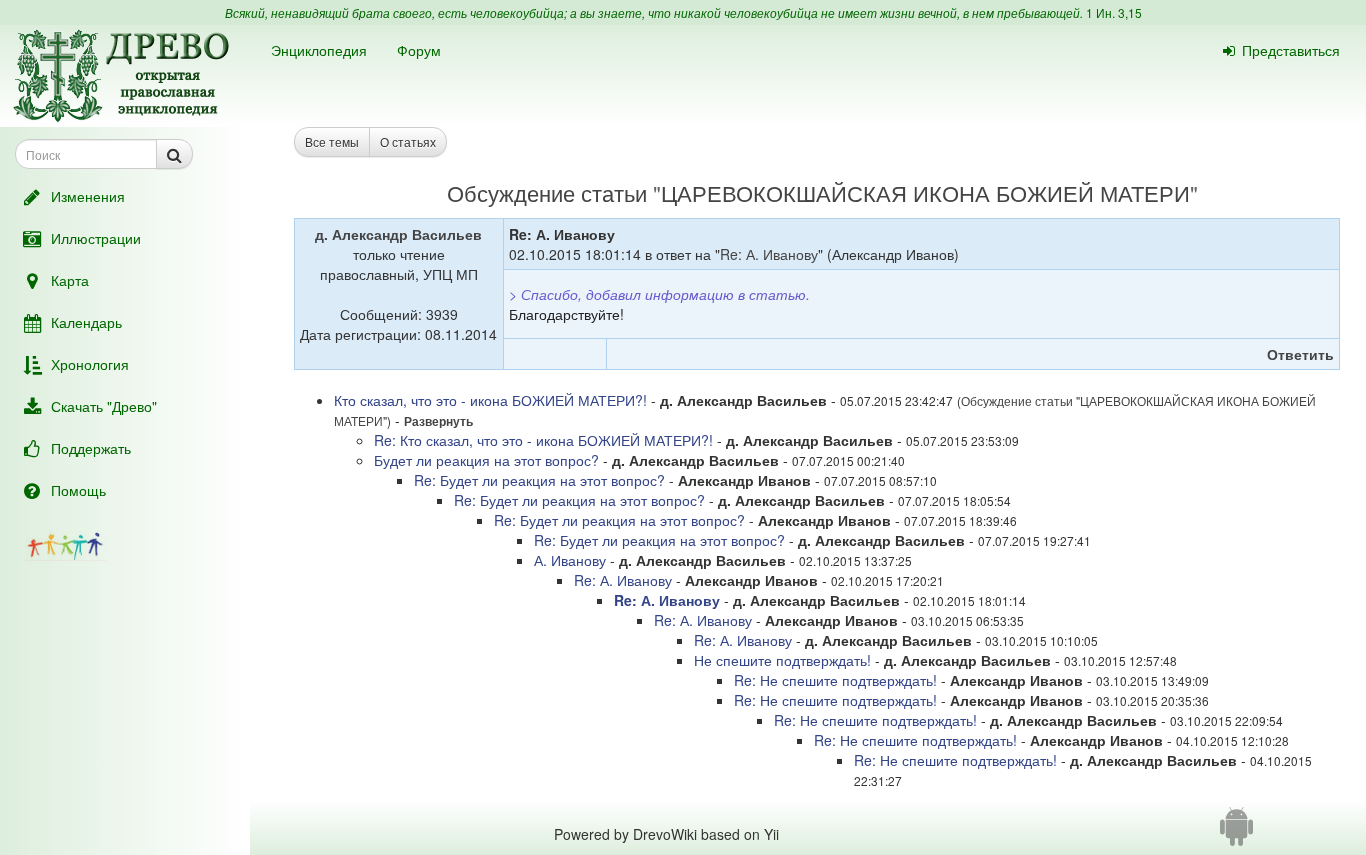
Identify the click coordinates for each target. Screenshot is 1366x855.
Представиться (1291, 50)
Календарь (86, 322)
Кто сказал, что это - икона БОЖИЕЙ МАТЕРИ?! (490, 400)
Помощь (78, 490)
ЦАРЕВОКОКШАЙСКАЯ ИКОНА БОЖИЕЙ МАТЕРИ (925, 192)
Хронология (90, 364)
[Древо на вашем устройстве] (1236, 834)
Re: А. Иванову (769, 254)
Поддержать (91, 448)
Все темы (332, 141)
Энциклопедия (319, 50)
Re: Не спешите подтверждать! (835, 680)
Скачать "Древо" (104, 406)
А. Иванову (570, 560)
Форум (419, 50)
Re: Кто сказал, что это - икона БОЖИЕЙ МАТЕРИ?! (543, 440)
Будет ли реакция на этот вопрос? (486, 460)
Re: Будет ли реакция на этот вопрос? (539, 480)
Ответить (1300, 354)
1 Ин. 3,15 (1114, 12)
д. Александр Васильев (398, 234)
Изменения (88, 196)
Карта (70, 280)
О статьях (408, 141)
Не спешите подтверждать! (782, 660)
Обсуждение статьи (547, 192)
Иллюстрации (96, 238)
